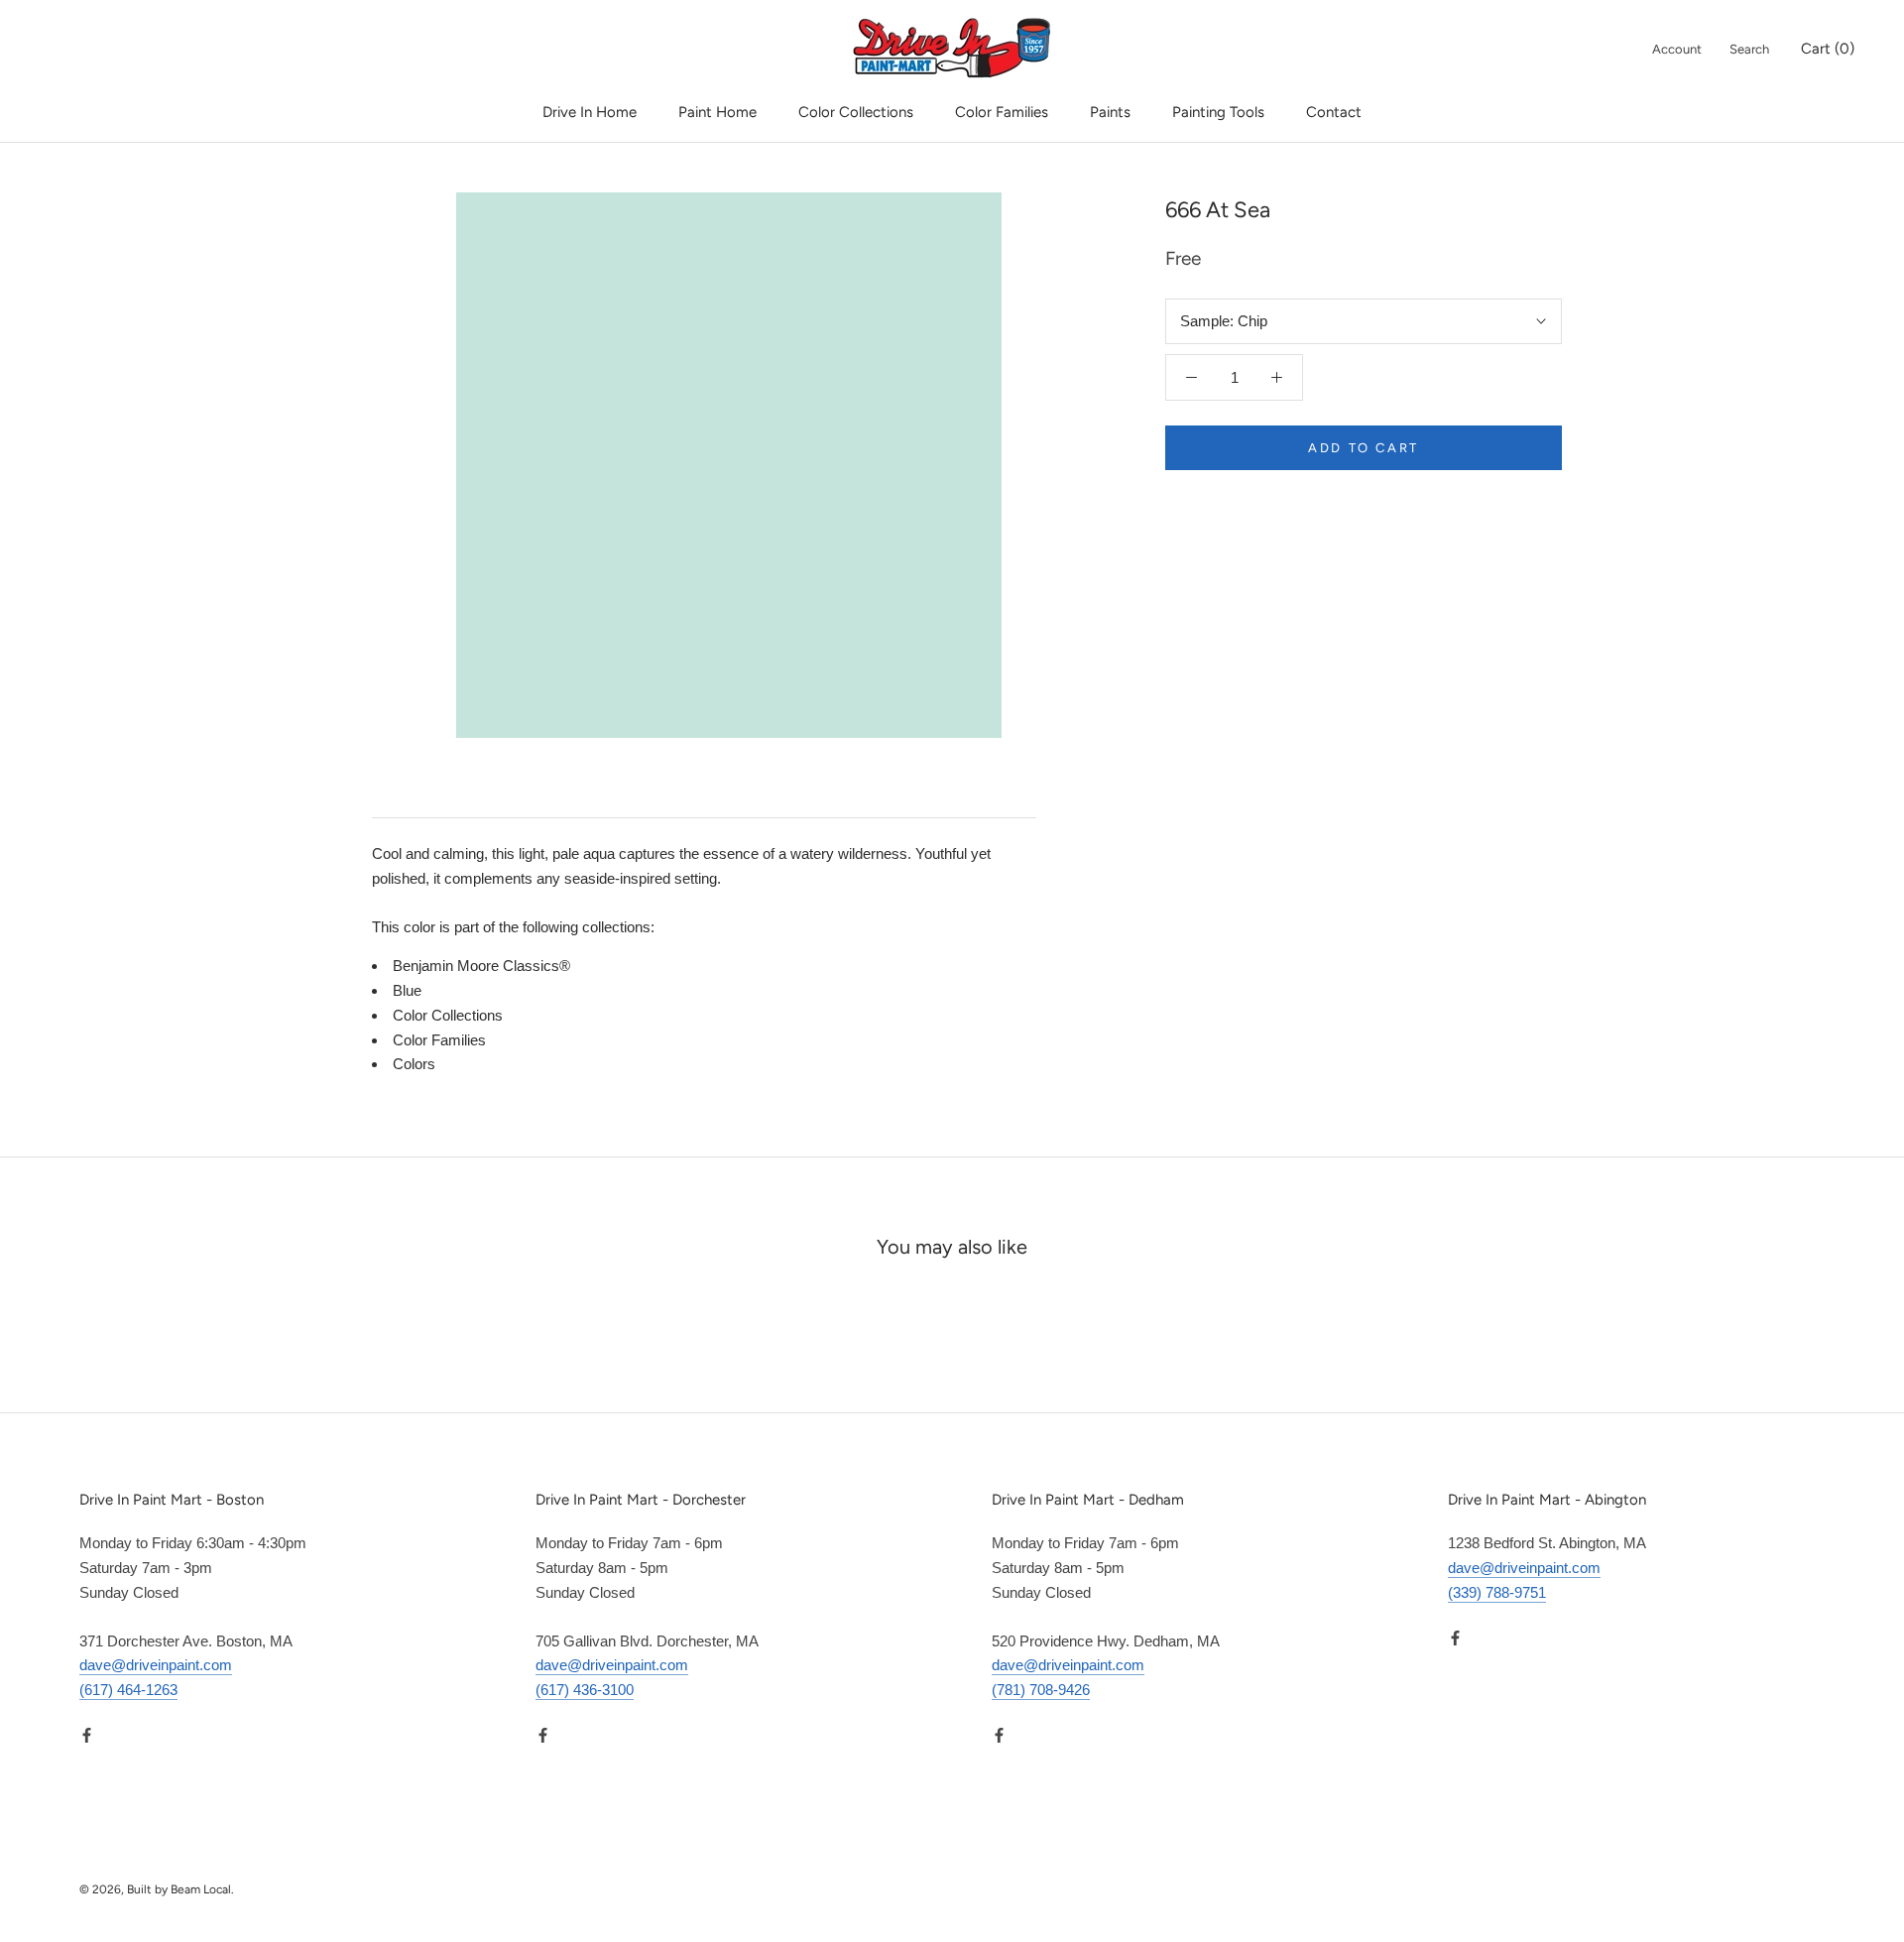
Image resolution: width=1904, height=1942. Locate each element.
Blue (407, 990)
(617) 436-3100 (585, 1690)
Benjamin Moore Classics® (481, 966)
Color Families (1002, 112)
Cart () (1828, 49)
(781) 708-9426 (1041, 1690)
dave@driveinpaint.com (156, 1665)
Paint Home (717, 112)
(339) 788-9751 (1497, 1592)
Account (1677, 49)
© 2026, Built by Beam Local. (157, 1889)
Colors (414, 1064)
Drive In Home (590, 112)
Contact (1334, 112)
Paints (1110, 112)
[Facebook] (87, 1735)
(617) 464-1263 (128, 1690)
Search (1749, 49)
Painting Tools (1218, 112)
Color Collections (856, 112)
